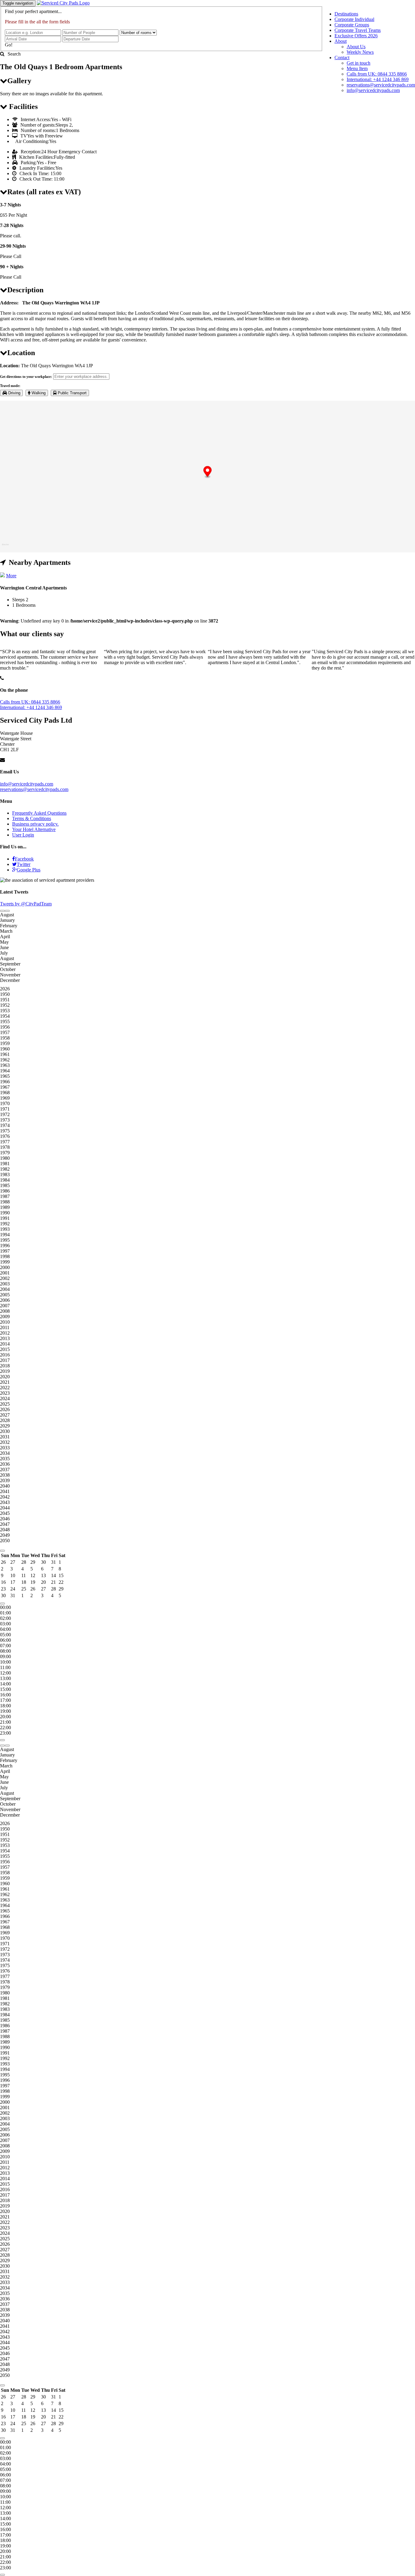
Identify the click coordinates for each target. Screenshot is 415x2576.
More (11, 576)
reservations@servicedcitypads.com (381, 85)
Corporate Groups (352, 25)
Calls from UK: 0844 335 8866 (377, 74)
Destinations (346, 14)
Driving (14, 393)
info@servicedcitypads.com (373, 90)
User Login (23, 835)
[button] (208, 472)
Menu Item (357, 68)
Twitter (24, 864)
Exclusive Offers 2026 (356, 36)
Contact (342, 58)
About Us (356, 47)
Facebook (24, 859)
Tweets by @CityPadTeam (26, 904)
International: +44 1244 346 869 (378, 79)
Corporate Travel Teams (358, 30)
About (341, 41)
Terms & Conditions (32, 818)
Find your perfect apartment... (33, 11)
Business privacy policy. (35, 824)
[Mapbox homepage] (5, 547)
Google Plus (29, 870)
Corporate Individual (354, 19)
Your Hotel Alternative (34, 829)
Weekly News (360, 52)
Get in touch (358, 63)
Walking (38, 393)
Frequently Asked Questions (39, 813)
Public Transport (72, 393)
